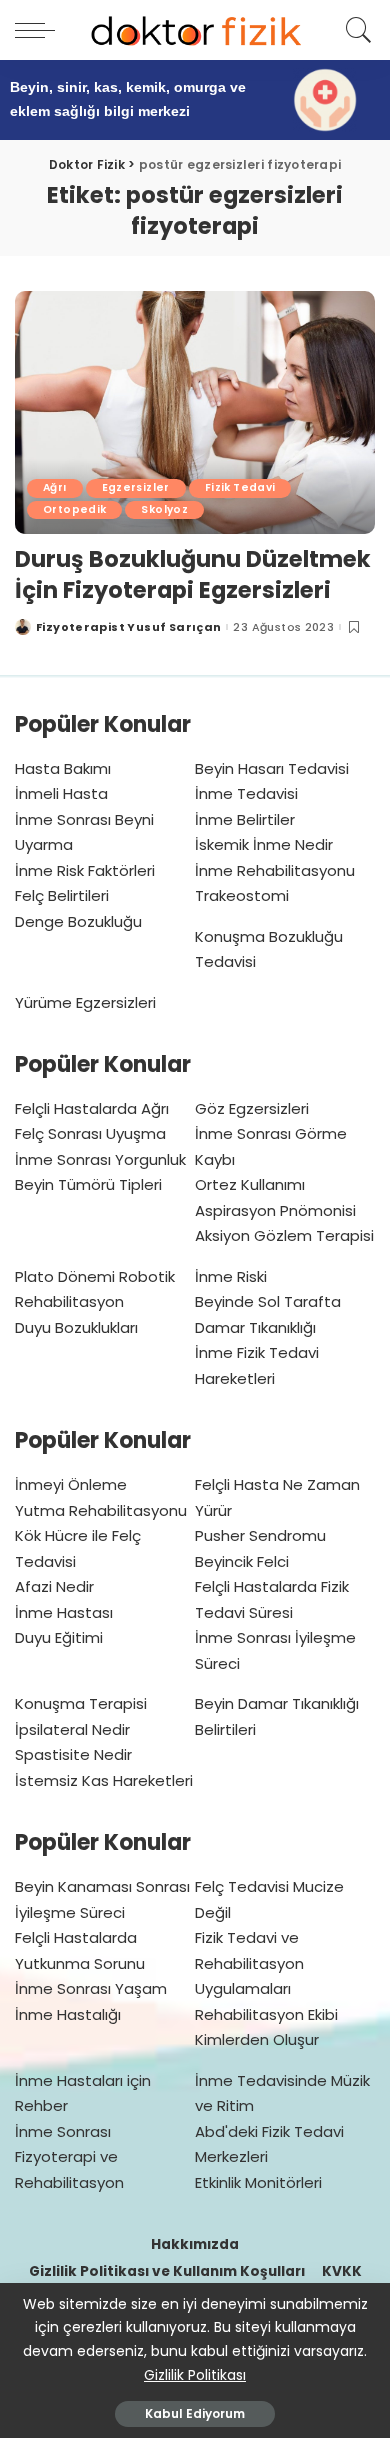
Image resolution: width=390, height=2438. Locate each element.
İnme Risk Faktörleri (85, 870)
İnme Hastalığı (68, 2014)
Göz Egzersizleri (252, 1108)
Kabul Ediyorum (195, 2413)
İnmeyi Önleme (71, 1484)
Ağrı (55, 487)
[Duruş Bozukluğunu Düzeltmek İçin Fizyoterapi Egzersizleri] (195, 412)
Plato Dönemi (65, 1276)
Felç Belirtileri (62, 895)
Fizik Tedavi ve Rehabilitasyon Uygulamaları (249, 1963)
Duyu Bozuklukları (76, 1327)
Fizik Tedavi (240, 487)
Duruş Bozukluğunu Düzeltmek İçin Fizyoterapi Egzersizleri (193, 574)
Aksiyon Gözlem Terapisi (284, 1235)
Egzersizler (136, 487)
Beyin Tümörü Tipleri (88, 1184)
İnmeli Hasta (61, 793)
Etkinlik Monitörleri (258, 2182)
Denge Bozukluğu (78, 921)
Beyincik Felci (242, 1561)
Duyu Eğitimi (59, 1637)
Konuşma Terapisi (81, 1703)
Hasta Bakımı (63, 768)
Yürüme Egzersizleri (85, 1002)
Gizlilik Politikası (195, 2375)
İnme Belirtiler (245, 819)
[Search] (355, 30)
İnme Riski (231, 1276)
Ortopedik (74, 509)
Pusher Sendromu (260, 1535)
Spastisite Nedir (73, 1754)
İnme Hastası (64, 1612)
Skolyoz (164, 509)
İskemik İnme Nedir (264, 844)
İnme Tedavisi (246, 793)
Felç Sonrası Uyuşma (90, 1133)
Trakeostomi (242, 895)
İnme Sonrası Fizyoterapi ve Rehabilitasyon (69, 2157)
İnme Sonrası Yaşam (91, 1988)
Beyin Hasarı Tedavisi (272, 768)
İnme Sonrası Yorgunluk (100, 1159)
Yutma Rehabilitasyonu (101, 1510)
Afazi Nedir (54, 1586)
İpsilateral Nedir (72, 1729)
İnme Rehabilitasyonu (275, 870)
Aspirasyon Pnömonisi (275, 1210)
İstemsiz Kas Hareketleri (104, 1780)
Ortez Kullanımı (250, 1184)
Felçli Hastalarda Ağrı (92, 1108)
